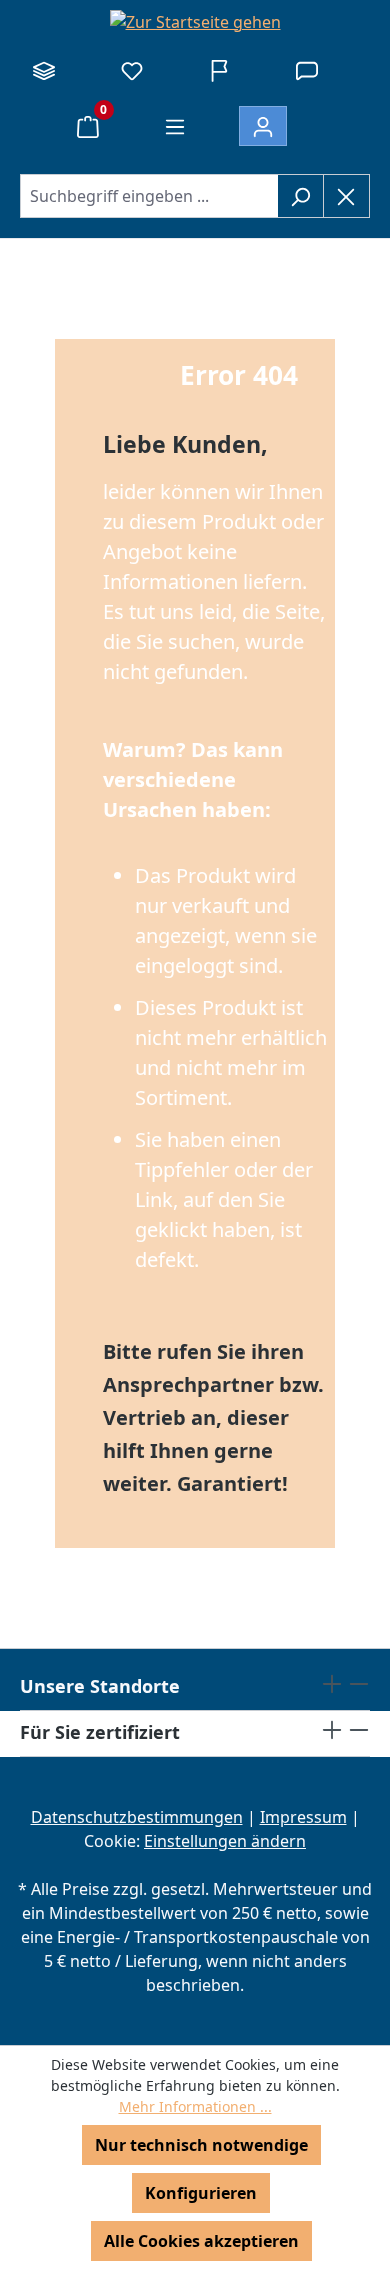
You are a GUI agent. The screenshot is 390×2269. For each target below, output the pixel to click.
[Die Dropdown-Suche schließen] (346, 196)
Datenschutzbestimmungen (137, 1817)
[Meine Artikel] (132, 70)
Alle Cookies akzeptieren (201, 2241)
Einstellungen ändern (225, 1841)
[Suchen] (300, 196)
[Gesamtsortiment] (44, 70)
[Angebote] (219, 70)
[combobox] (149, 196)
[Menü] (175, 126)
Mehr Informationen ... (195, 2106)
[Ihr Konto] (263, 126)
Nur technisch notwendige (201, 2145)
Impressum (303, 1817)
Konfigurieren (201, 2193)
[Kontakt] (307, 70)
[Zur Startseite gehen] (195, 21)
